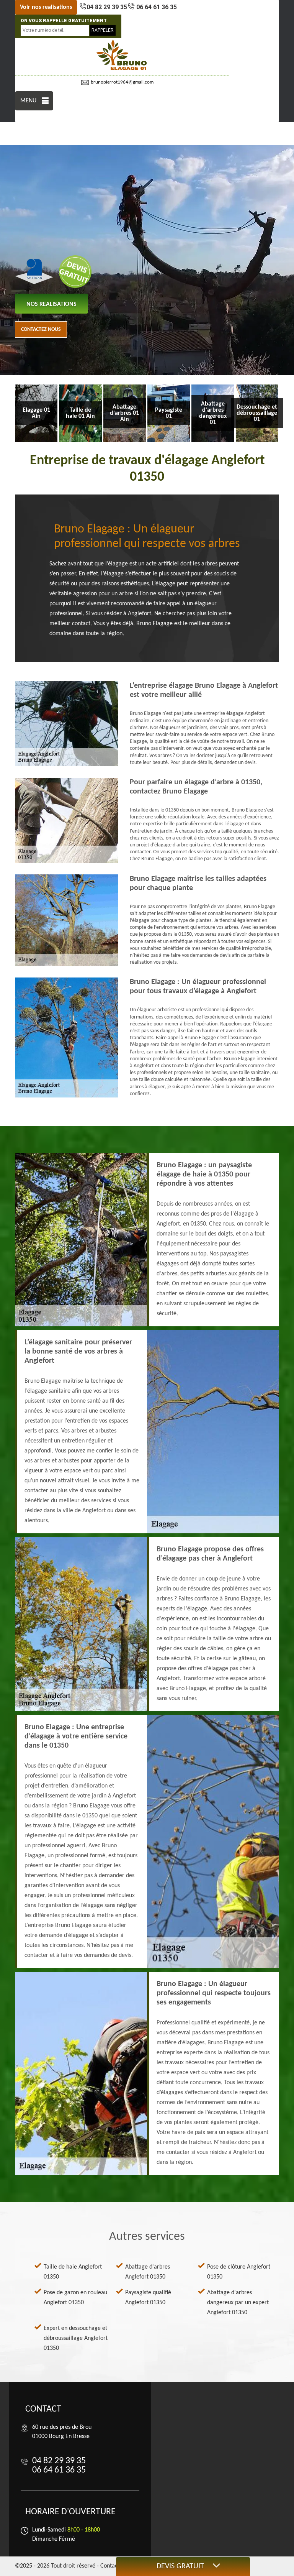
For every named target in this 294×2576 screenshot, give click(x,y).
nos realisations (51, 304)
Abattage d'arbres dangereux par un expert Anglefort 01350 (238, 2303)
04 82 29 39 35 (107, 7)
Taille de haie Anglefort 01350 (73, 2272)
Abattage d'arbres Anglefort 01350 (148, 2272)
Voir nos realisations (46, 7)
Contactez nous (41, 329)
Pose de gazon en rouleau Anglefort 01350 (75, 2298)
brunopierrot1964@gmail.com (122, 82)
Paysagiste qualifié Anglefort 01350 (148, 2298)
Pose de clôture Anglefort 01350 (239, 2272)
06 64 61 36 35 (156, 7)
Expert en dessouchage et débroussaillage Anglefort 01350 (76, 2338)
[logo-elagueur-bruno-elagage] (122, 55)
